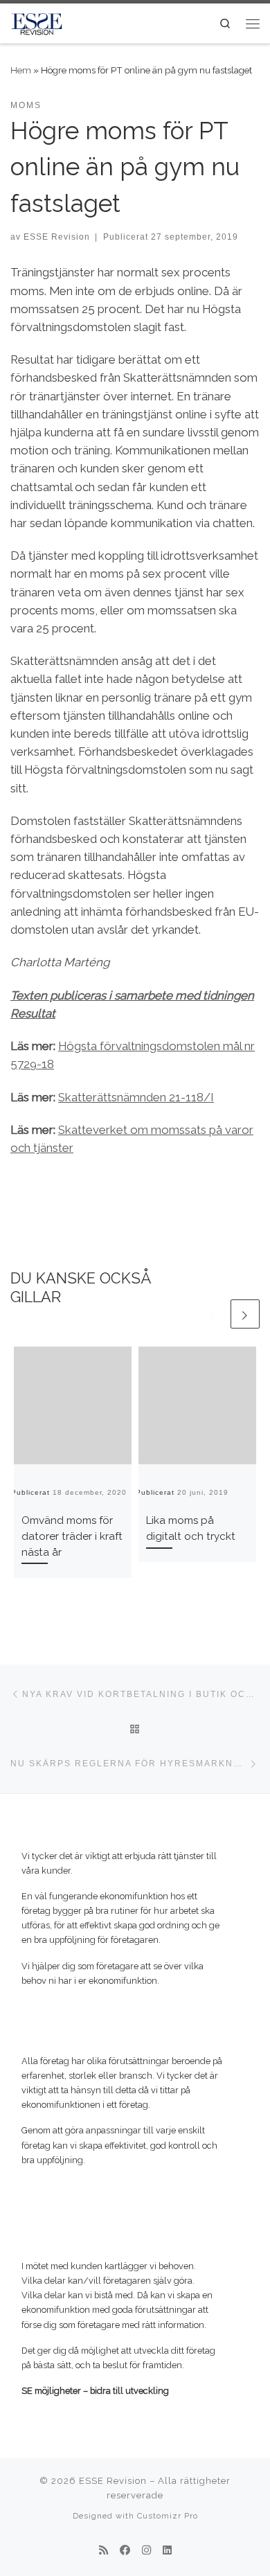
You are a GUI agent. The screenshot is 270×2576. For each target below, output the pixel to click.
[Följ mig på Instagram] (146, 2551)
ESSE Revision (57, 237)
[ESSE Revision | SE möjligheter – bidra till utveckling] (37, 22)
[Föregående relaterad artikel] (213, 1314)
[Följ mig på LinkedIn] (167, 2551)
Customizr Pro (168, 2516)
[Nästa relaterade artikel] (245, 1314)
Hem (21, 70)
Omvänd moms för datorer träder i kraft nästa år (72, 1536)
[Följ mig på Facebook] (125, 2551)
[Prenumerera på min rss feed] (103, 2551)
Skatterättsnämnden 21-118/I (136, 1097)
